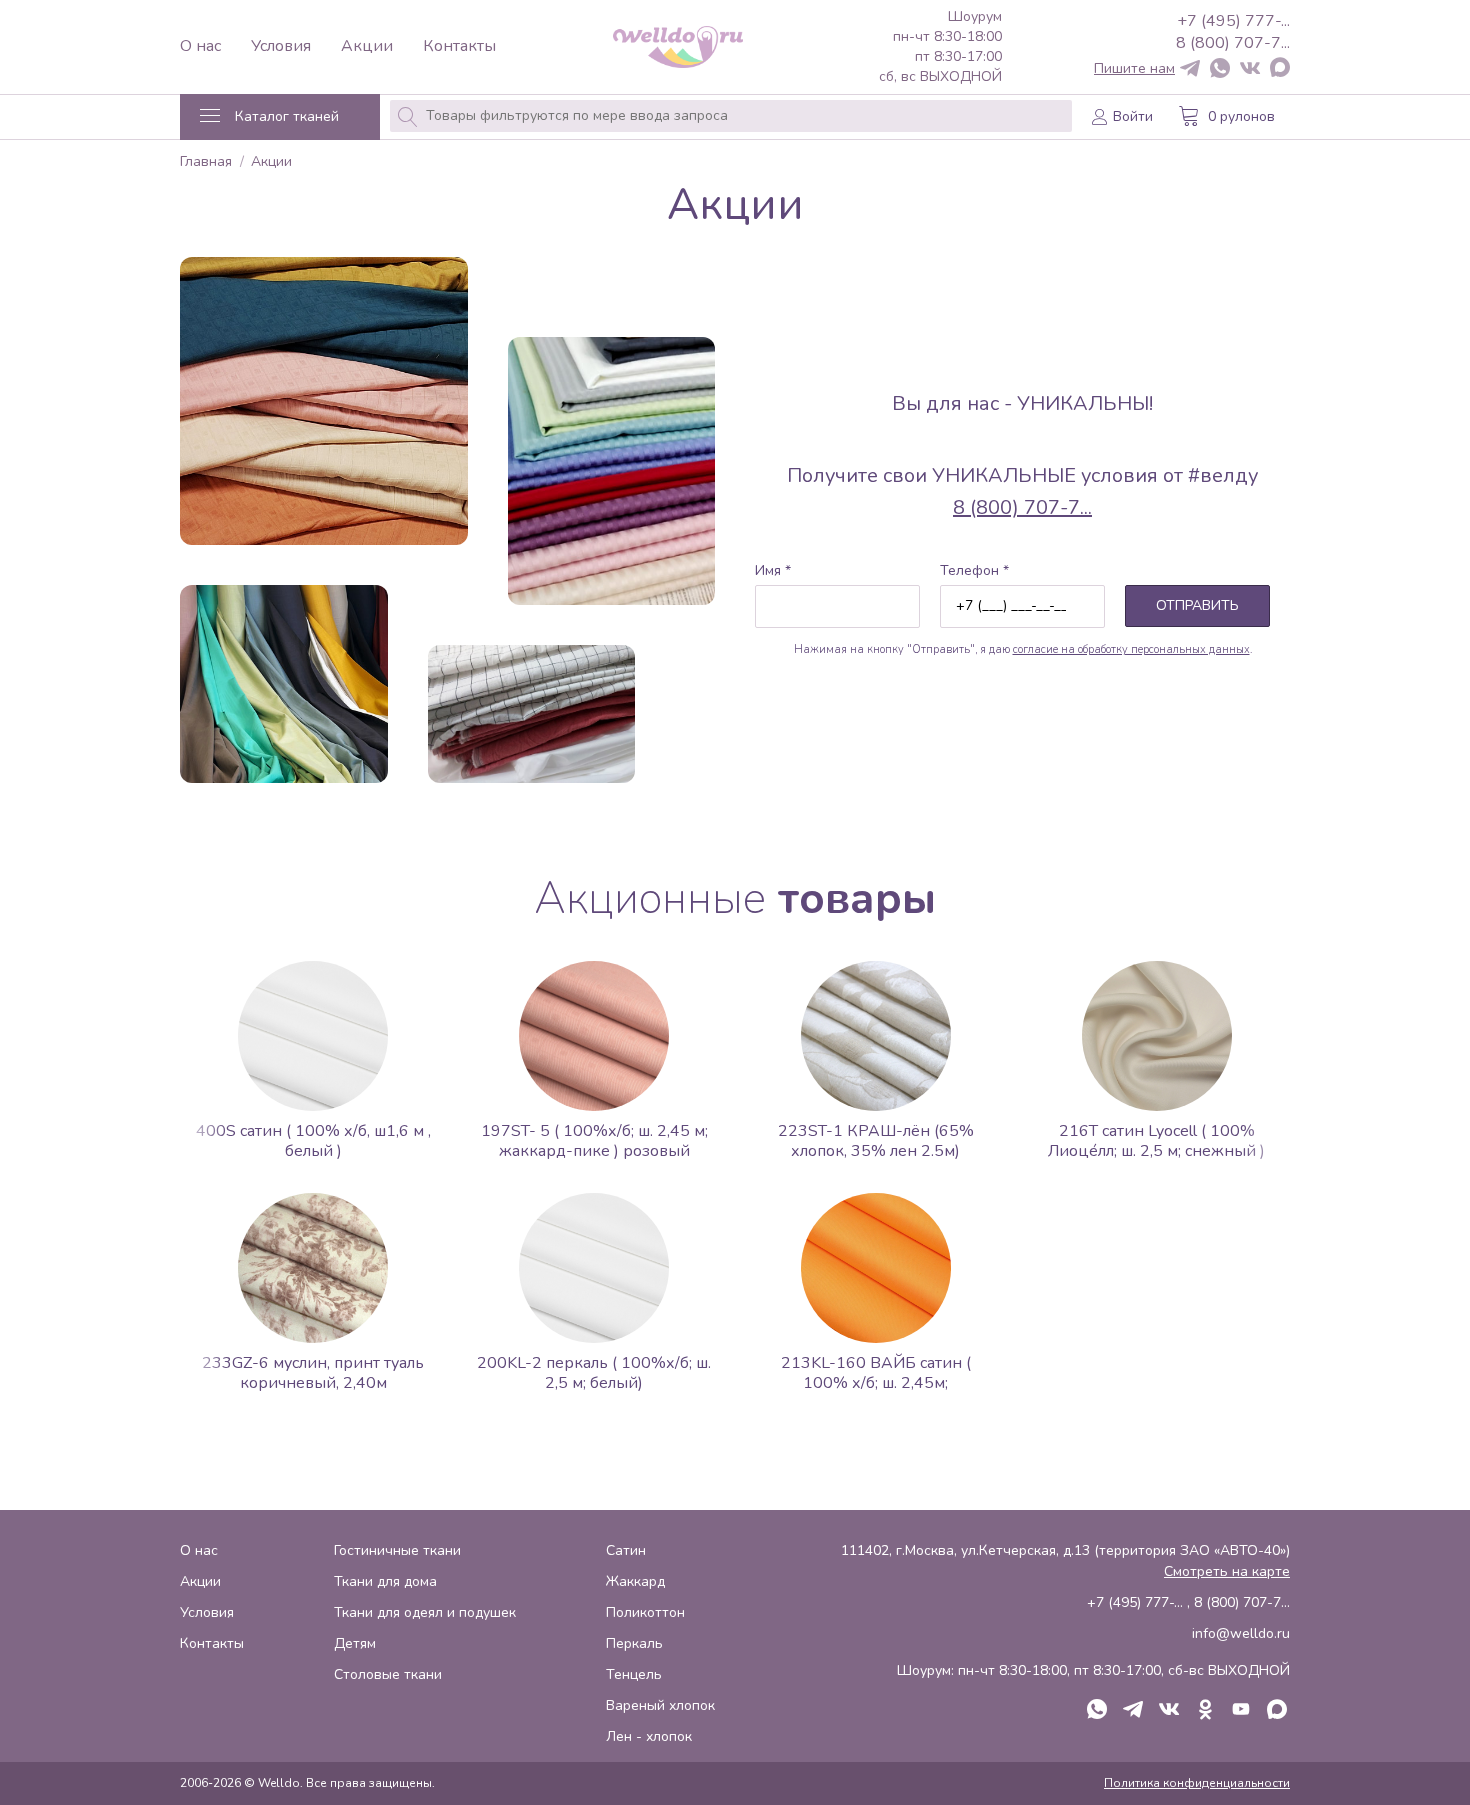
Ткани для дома (385, 1581)
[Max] (1280, 69)
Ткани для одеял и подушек (425, 1612)
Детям (355, 1643)
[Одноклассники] (1205, 1711)
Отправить (1197, 605)
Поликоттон (645, 1612)
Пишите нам (1134, 69)
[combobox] (731, 116)
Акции (367, 46)
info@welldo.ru (1241, 1633)
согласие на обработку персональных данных (1131, 649)
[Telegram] (1190, 69)
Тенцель (634, 1674)
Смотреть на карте (1227, 1571)
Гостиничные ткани (397, 1550)
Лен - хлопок (649, 1736)
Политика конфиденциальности (1197, 1783)
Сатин (626, 1550)
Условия (281, 46)
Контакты (459, 46)
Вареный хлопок (660, 1705)
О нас (200, 46)
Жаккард (635, 1581)
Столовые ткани (388, 1674)
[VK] (1250, 69)
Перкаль (634, 1643)
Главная (206, 162)
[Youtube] (1241, 1711)
